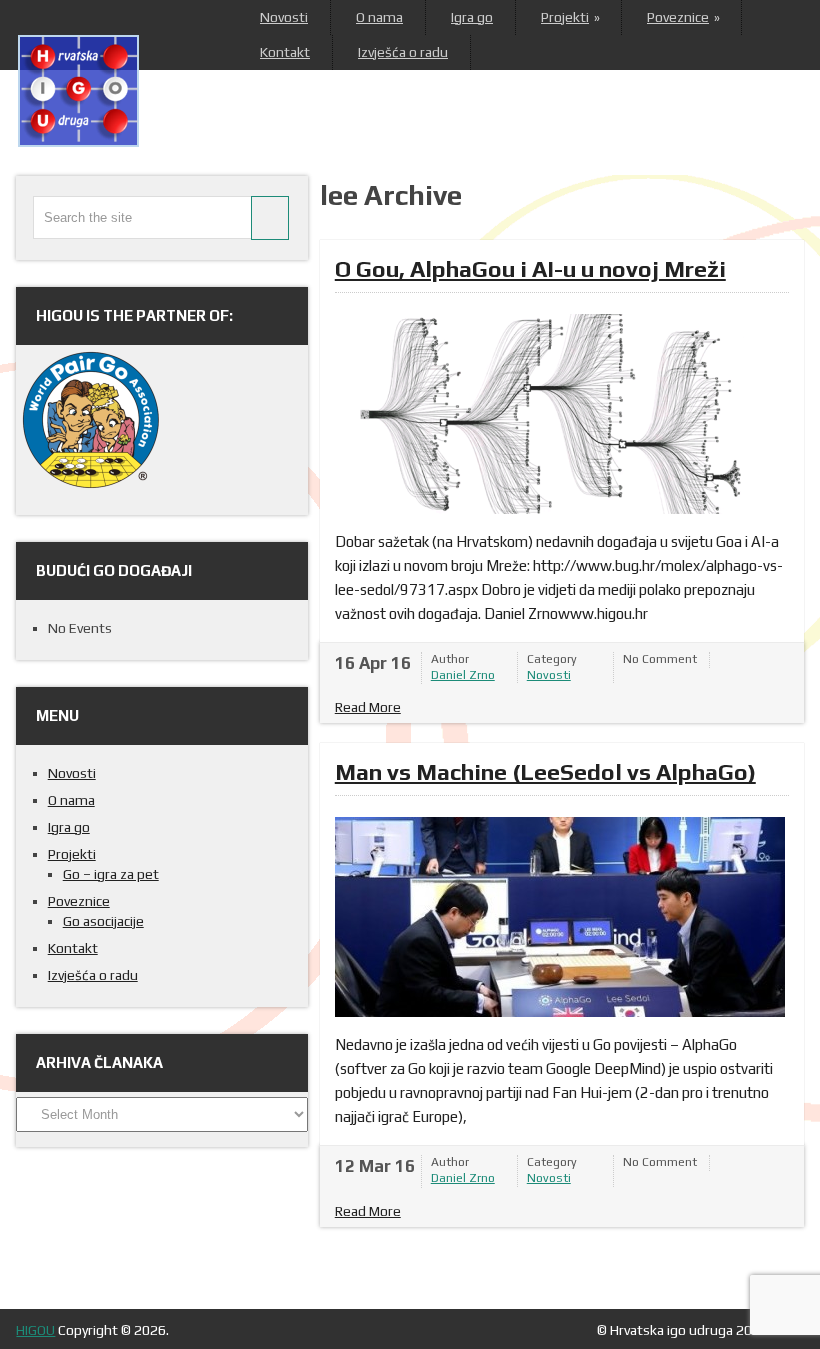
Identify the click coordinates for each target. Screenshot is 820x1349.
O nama (379, 17)
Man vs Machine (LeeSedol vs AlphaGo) (545, 771)
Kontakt (285, 52)
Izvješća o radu (403, 52)
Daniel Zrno (463, 675)
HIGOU (35, 1330)
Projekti (570, 17)
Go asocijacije (103, 921)
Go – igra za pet (111, 874)
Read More (368, 707)
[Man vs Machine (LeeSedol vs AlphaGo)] (560, 917)
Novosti (284, 17)
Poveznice (683, 17)
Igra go (472, 17)
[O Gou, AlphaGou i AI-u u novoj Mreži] (560, 414)
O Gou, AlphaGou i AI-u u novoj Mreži (530, 268)
